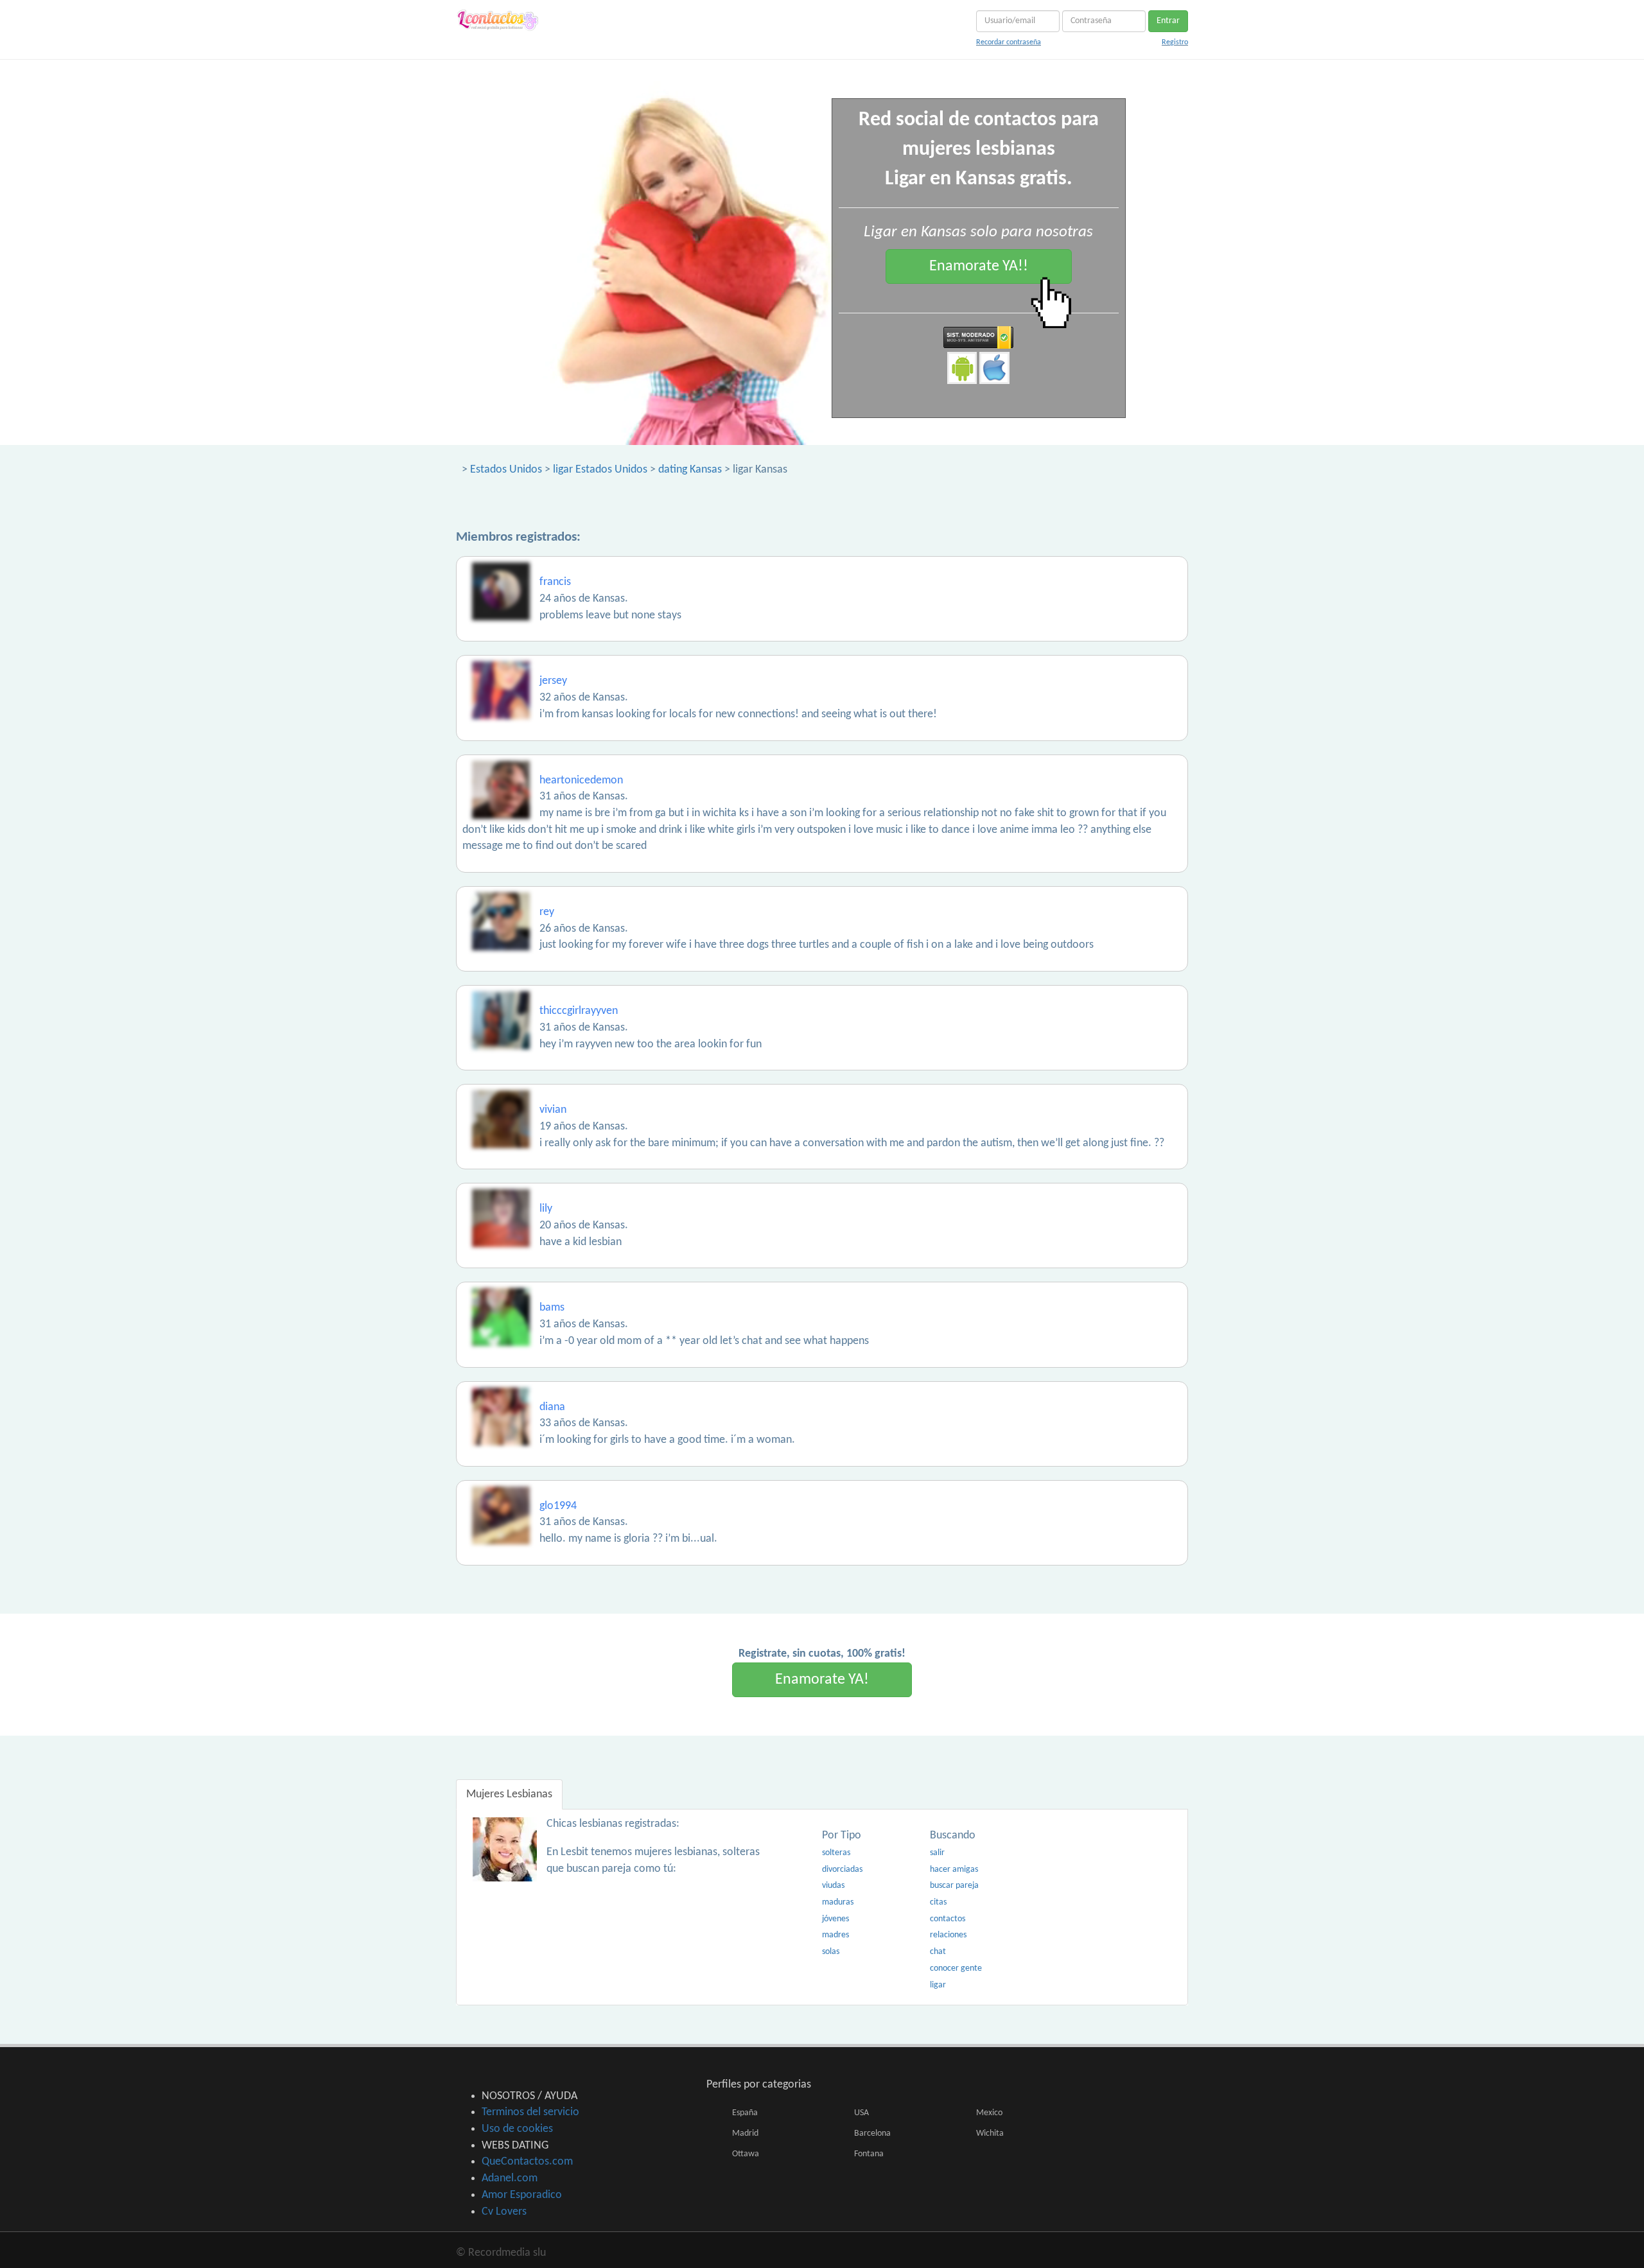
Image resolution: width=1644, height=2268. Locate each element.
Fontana (869, 2154)
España (745, 2113)
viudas (833, 1886)
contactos (948, 1919)
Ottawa (746, 2154)
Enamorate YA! (822, 1680)
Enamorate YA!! (979, 266)
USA (861, 2113)
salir (937, 1853)
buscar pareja (954, 1886)
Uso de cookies (517, 2129)
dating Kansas (690, 470)
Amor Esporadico (522, 2195)
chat (938, 1952)
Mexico (989, 2113)
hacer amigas (954, 1870)
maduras (838, 1902)
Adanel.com (510, 2178)
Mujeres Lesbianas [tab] (509, 1794)
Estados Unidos (506, 470)
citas (938, 1902)
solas (831, 1952)
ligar (938, 1985)
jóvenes (835, 1919)
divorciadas (842, 1870)
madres (835, 1935)
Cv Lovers (504, 2212)
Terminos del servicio (530, 2112)
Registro (1175, 42)
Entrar (1168, 21)
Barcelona (872, 2133)
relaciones (948, 1935)
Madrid (745, 2133)
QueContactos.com (527, 2162)
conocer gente (956, 1968)
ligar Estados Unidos (600, 470)
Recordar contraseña (1009, 42)
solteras (836, 1853)
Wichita (990, 2133)
